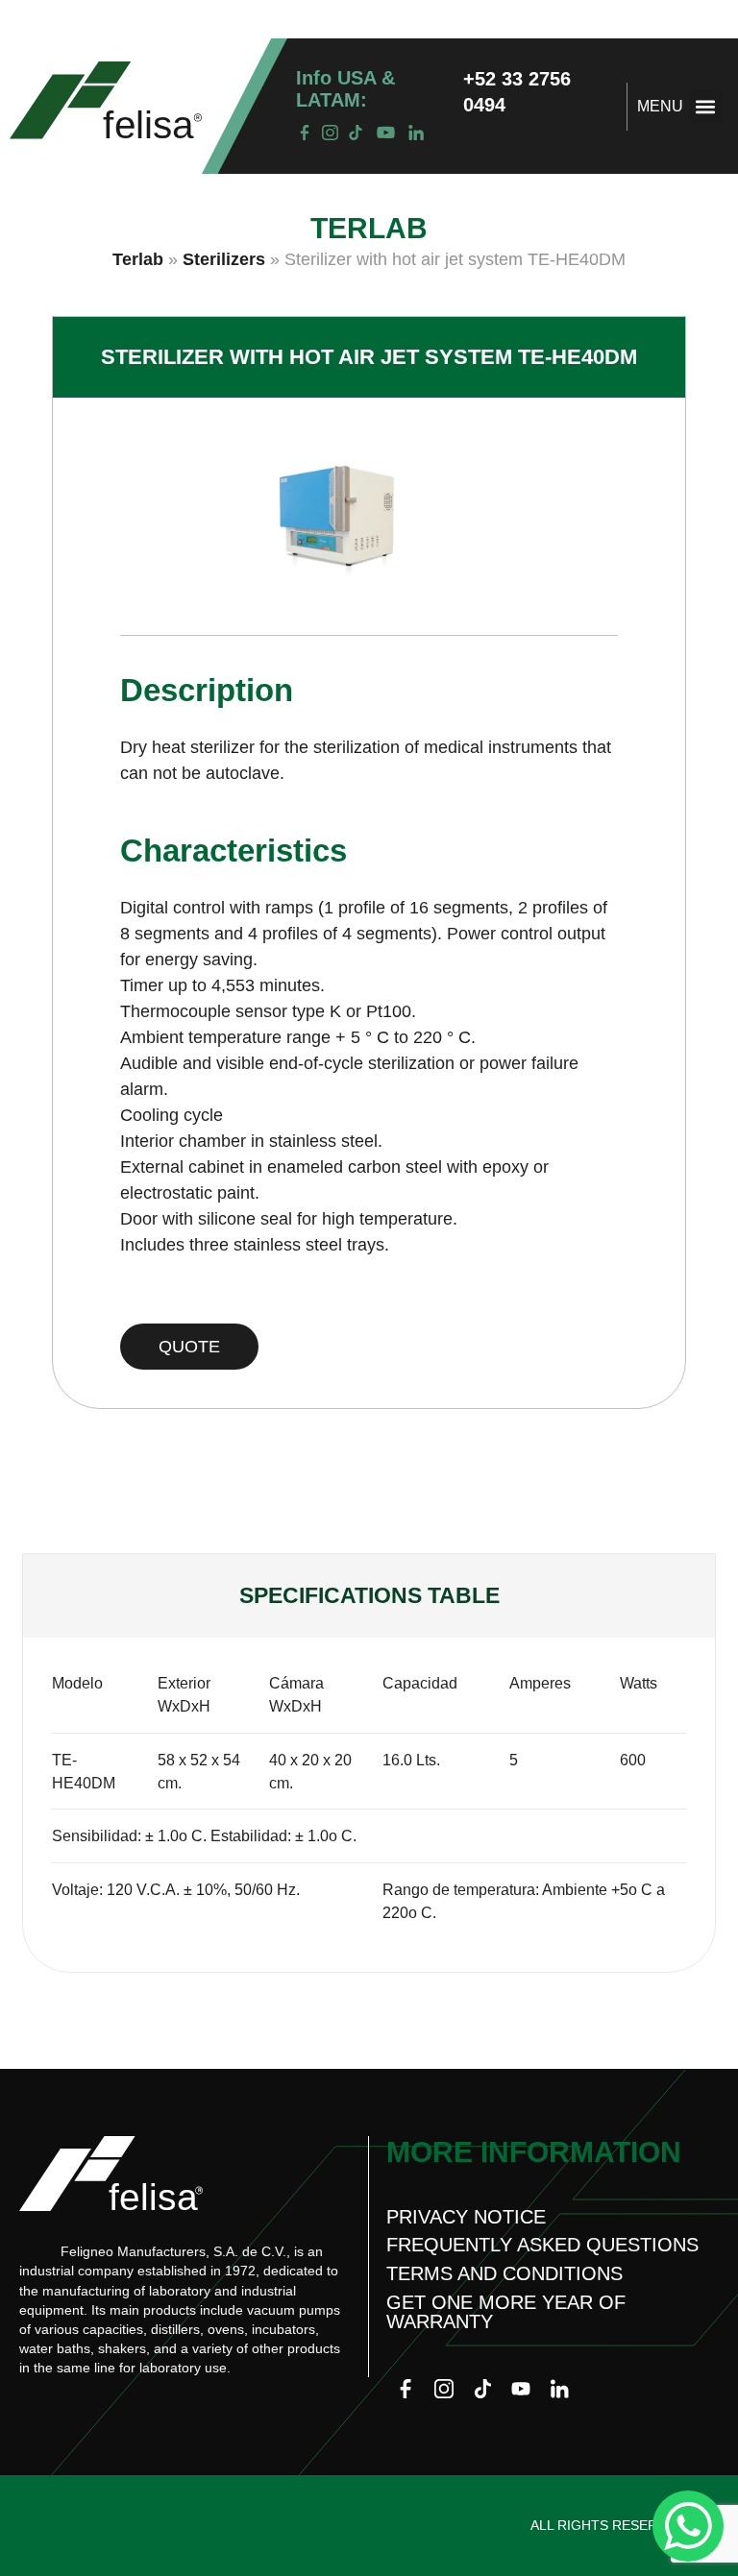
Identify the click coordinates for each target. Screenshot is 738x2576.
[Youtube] (521, 2389)
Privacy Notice (466, 2217)
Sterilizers (224, 259)
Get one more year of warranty (506, 2312)
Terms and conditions (504, 2273)
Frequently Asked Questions (542, 2245)
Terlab (138, 259)
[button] (706, 106)
